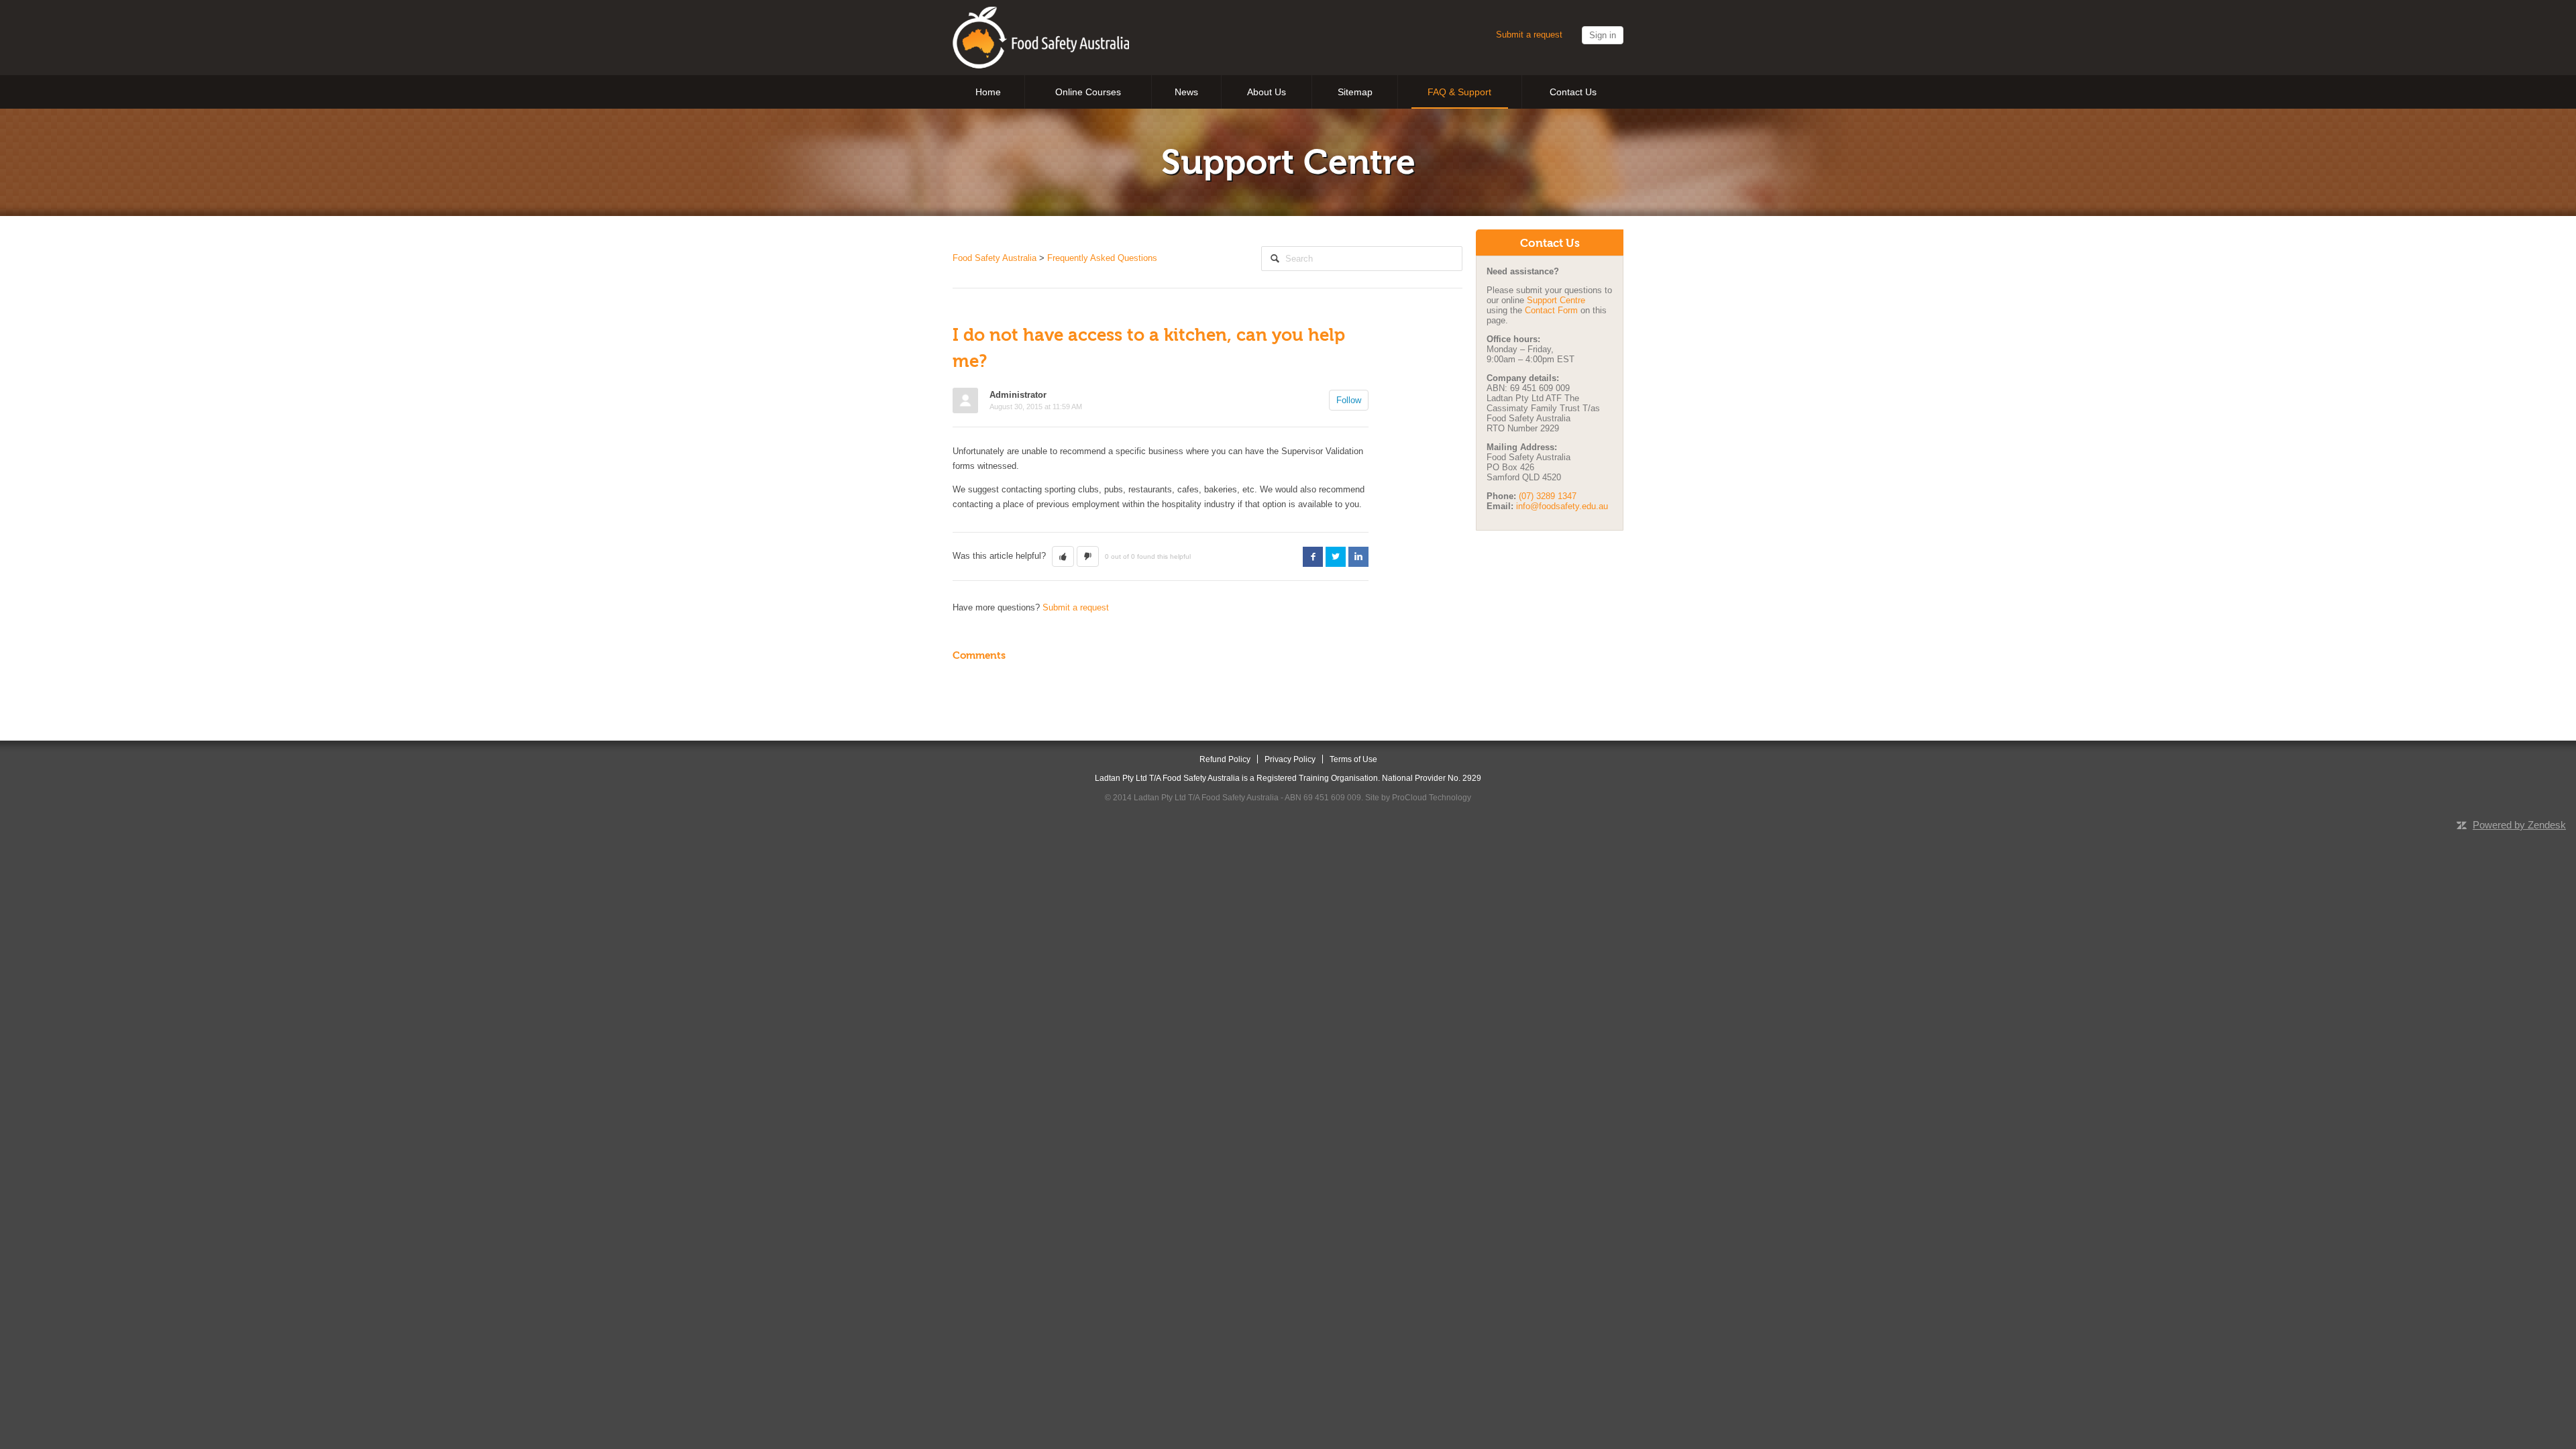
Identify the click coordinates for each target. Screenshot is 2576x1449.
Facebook (1313, 557)
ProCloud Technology (1432, 797)
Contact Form (1553, 310)
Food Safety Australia (995, 258)
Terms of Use (1353, 759)
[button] (1063, 557)
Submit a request (1529, 35)
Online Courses (1088, 92)
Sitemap (1355, 92)
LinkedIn (1358, 557)
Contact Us (1573, 92)
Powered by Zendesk (2519, 825)
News (1186, 92)
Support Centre (1556, 300)
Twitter (1336, 557)
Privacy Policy (1290, 759)
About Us (1267, 92)
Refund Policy (1225, 759)
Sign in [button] (1603, 35)
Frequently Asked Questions (1102, 258)
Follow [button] (1349, 400)
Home (988, 92)
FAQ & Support (1459, 92)
